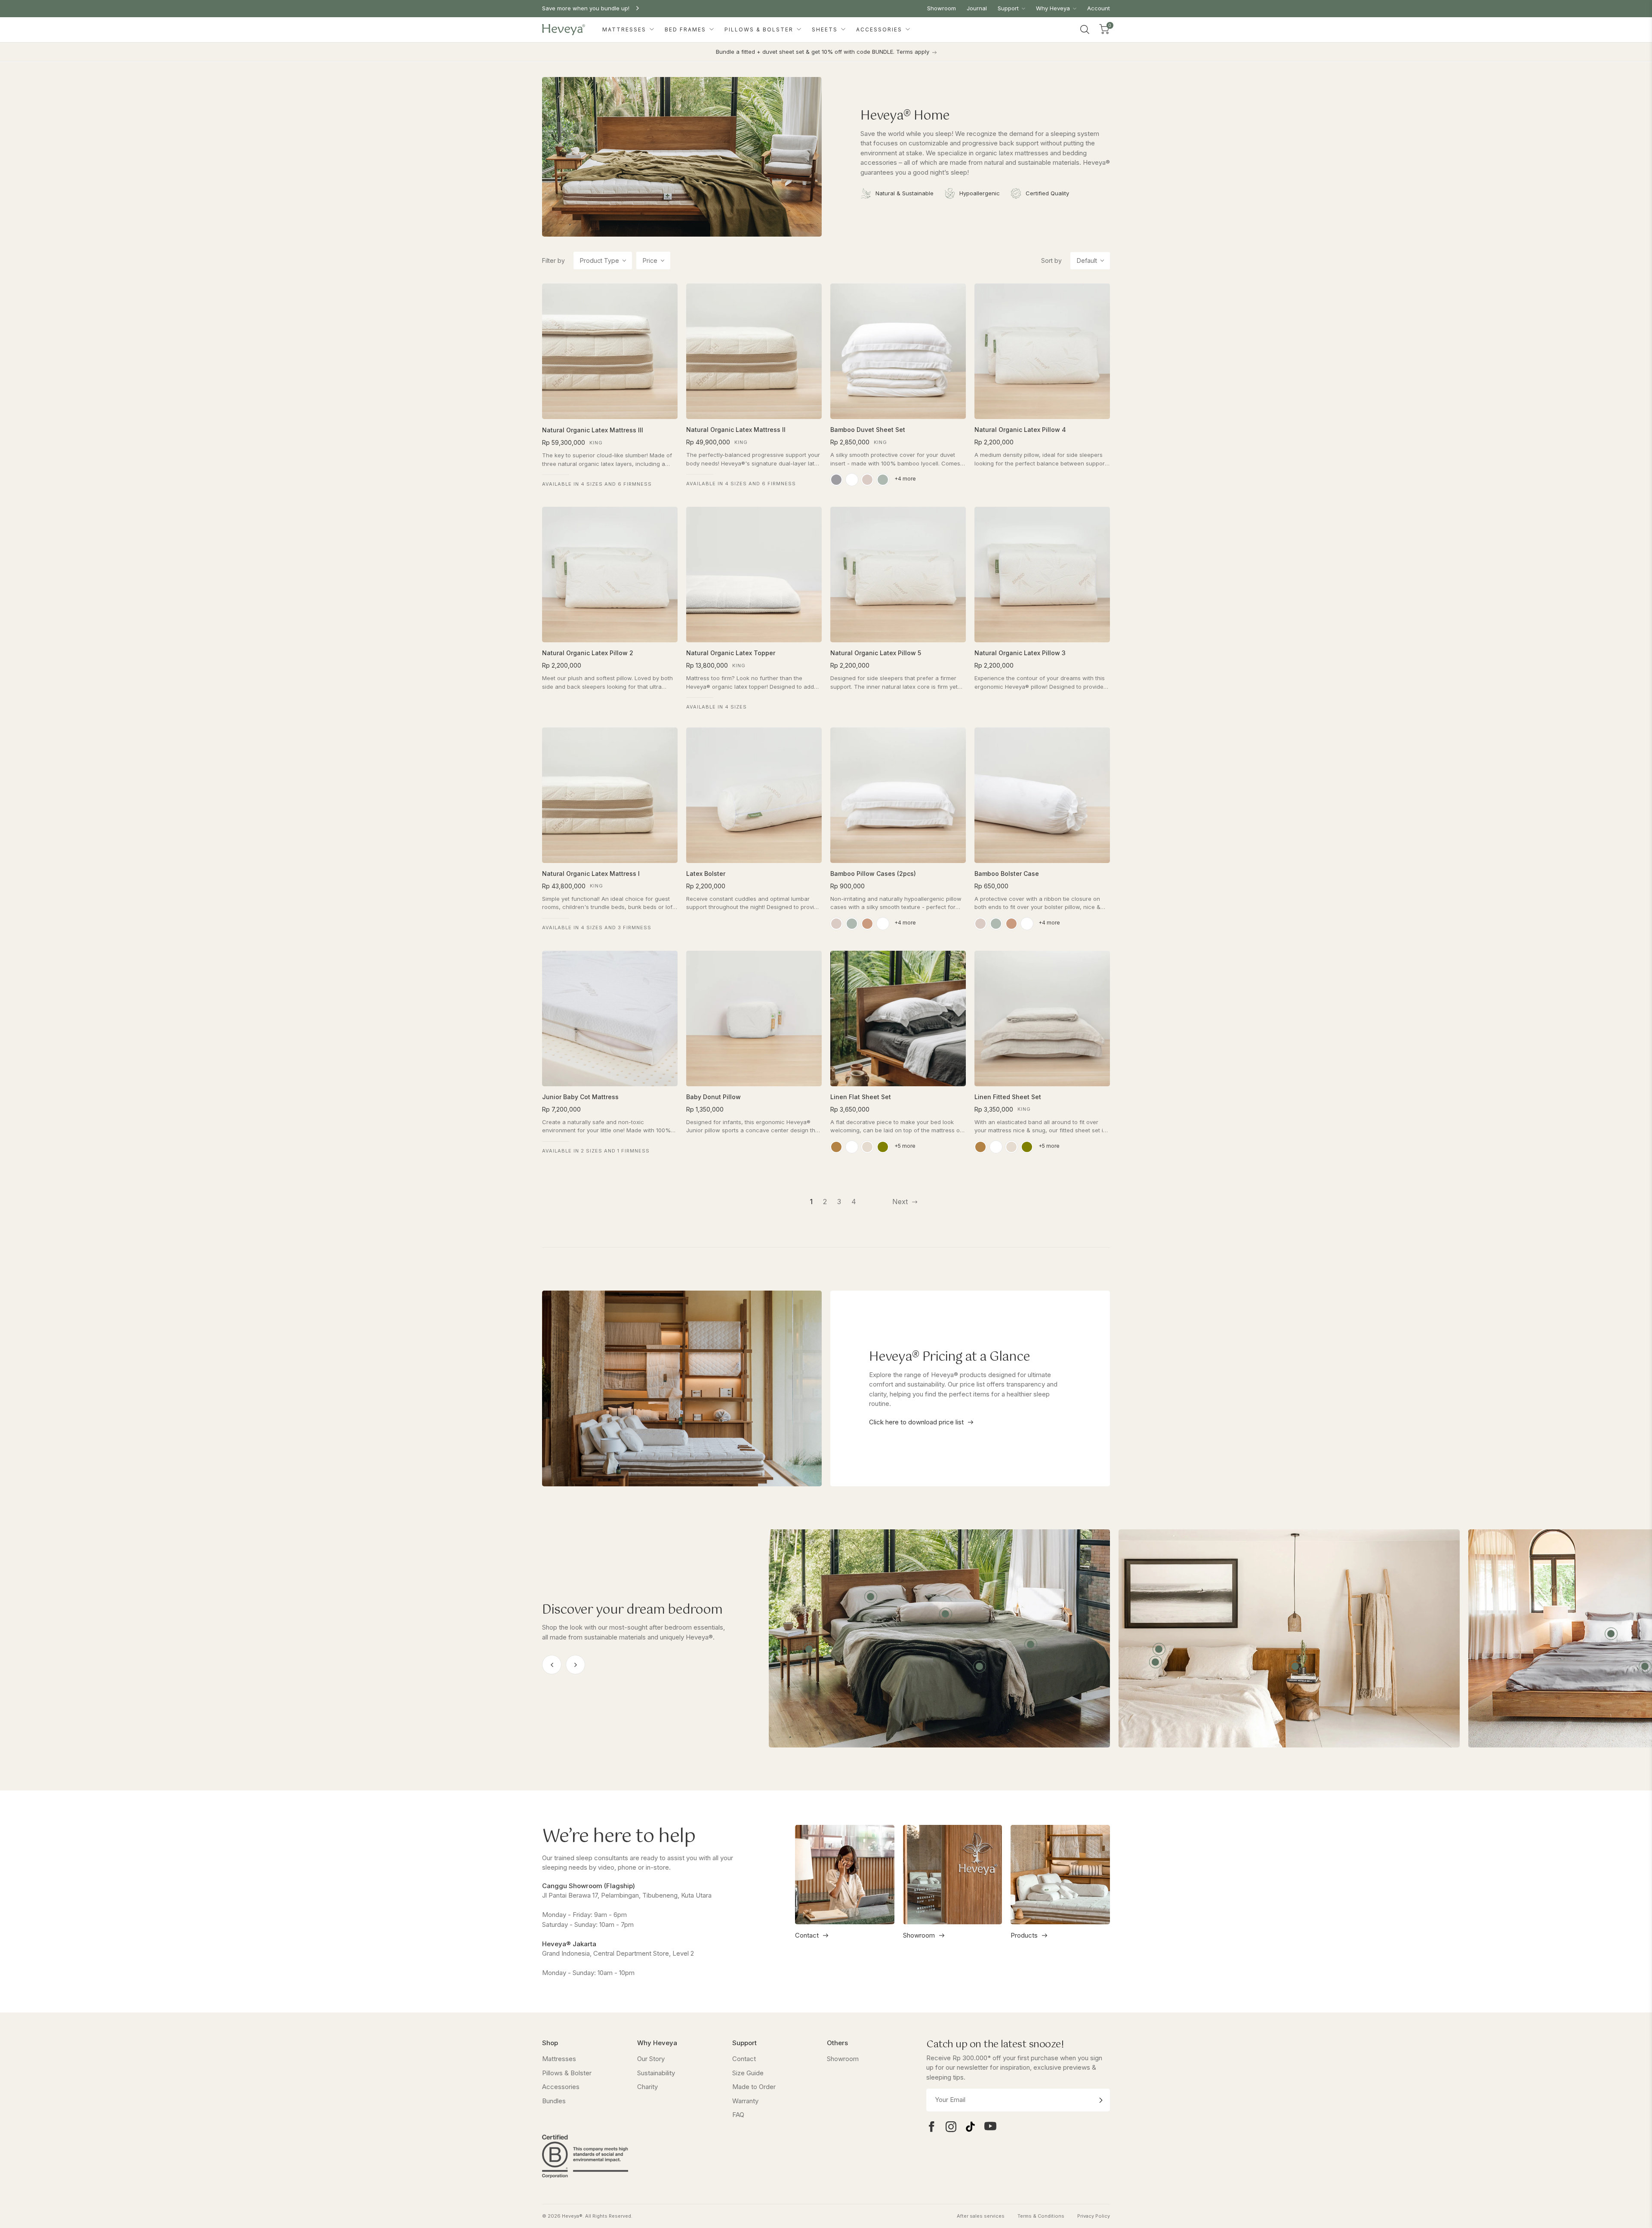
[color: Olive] (883, 1147)
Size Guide (748, 2073)
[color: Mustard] (836, 1147)
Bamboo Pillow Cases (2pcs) (873, 874)
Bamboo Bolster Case (1007, 874)
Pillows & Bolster (760, 29)
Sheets (826, 29)
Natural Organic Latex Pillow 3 (1020, 653)
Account (1099, 8)
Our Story (651, 2059)
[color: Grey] (836, 480)
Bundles (554, 2101)
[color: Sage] (883, 480)
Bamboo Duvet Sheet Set (868, 430)
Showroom (942, 8)
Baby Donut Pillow (714, 1097)
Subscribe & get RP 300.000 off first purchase (605, 8)
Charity (647, 2087)
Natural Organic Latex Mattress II (736, 430)
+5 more (905, 1146)
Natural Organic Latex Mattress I (591, 874)
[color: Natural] (867, 1147)
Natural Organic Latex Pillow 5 (876, 653)
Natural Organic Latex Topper (731, 653)
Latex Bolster (706, 874)
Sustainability (656, 2073)
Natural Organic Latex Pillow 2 (588, 653)
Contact (807, 1935)
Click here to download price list (917, 1422)
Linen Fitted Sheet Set (1008, 1097)
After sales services (981, 2216)
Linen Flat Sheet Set (861, 1097)
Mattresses (625, 29)
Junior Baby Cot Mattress (580, 1097)
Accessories (880, 29)
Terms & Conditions (1041, 2216)
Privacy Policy (1094, 2216)
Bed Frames (686, 29)
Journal (977, 8)
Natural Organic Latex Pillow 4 (1020, 430)
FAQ (738, 2115)
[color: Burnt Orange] (867, 924)
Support (1009, 8)
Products (1024, 1935)
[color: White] (852, 480)
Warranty (745, 2101)
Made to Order (754, 2087)
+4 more (905, 479)
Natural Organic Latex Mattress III (593, 430)
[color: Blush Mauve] (867, 480)
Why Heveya (1054, 8)
